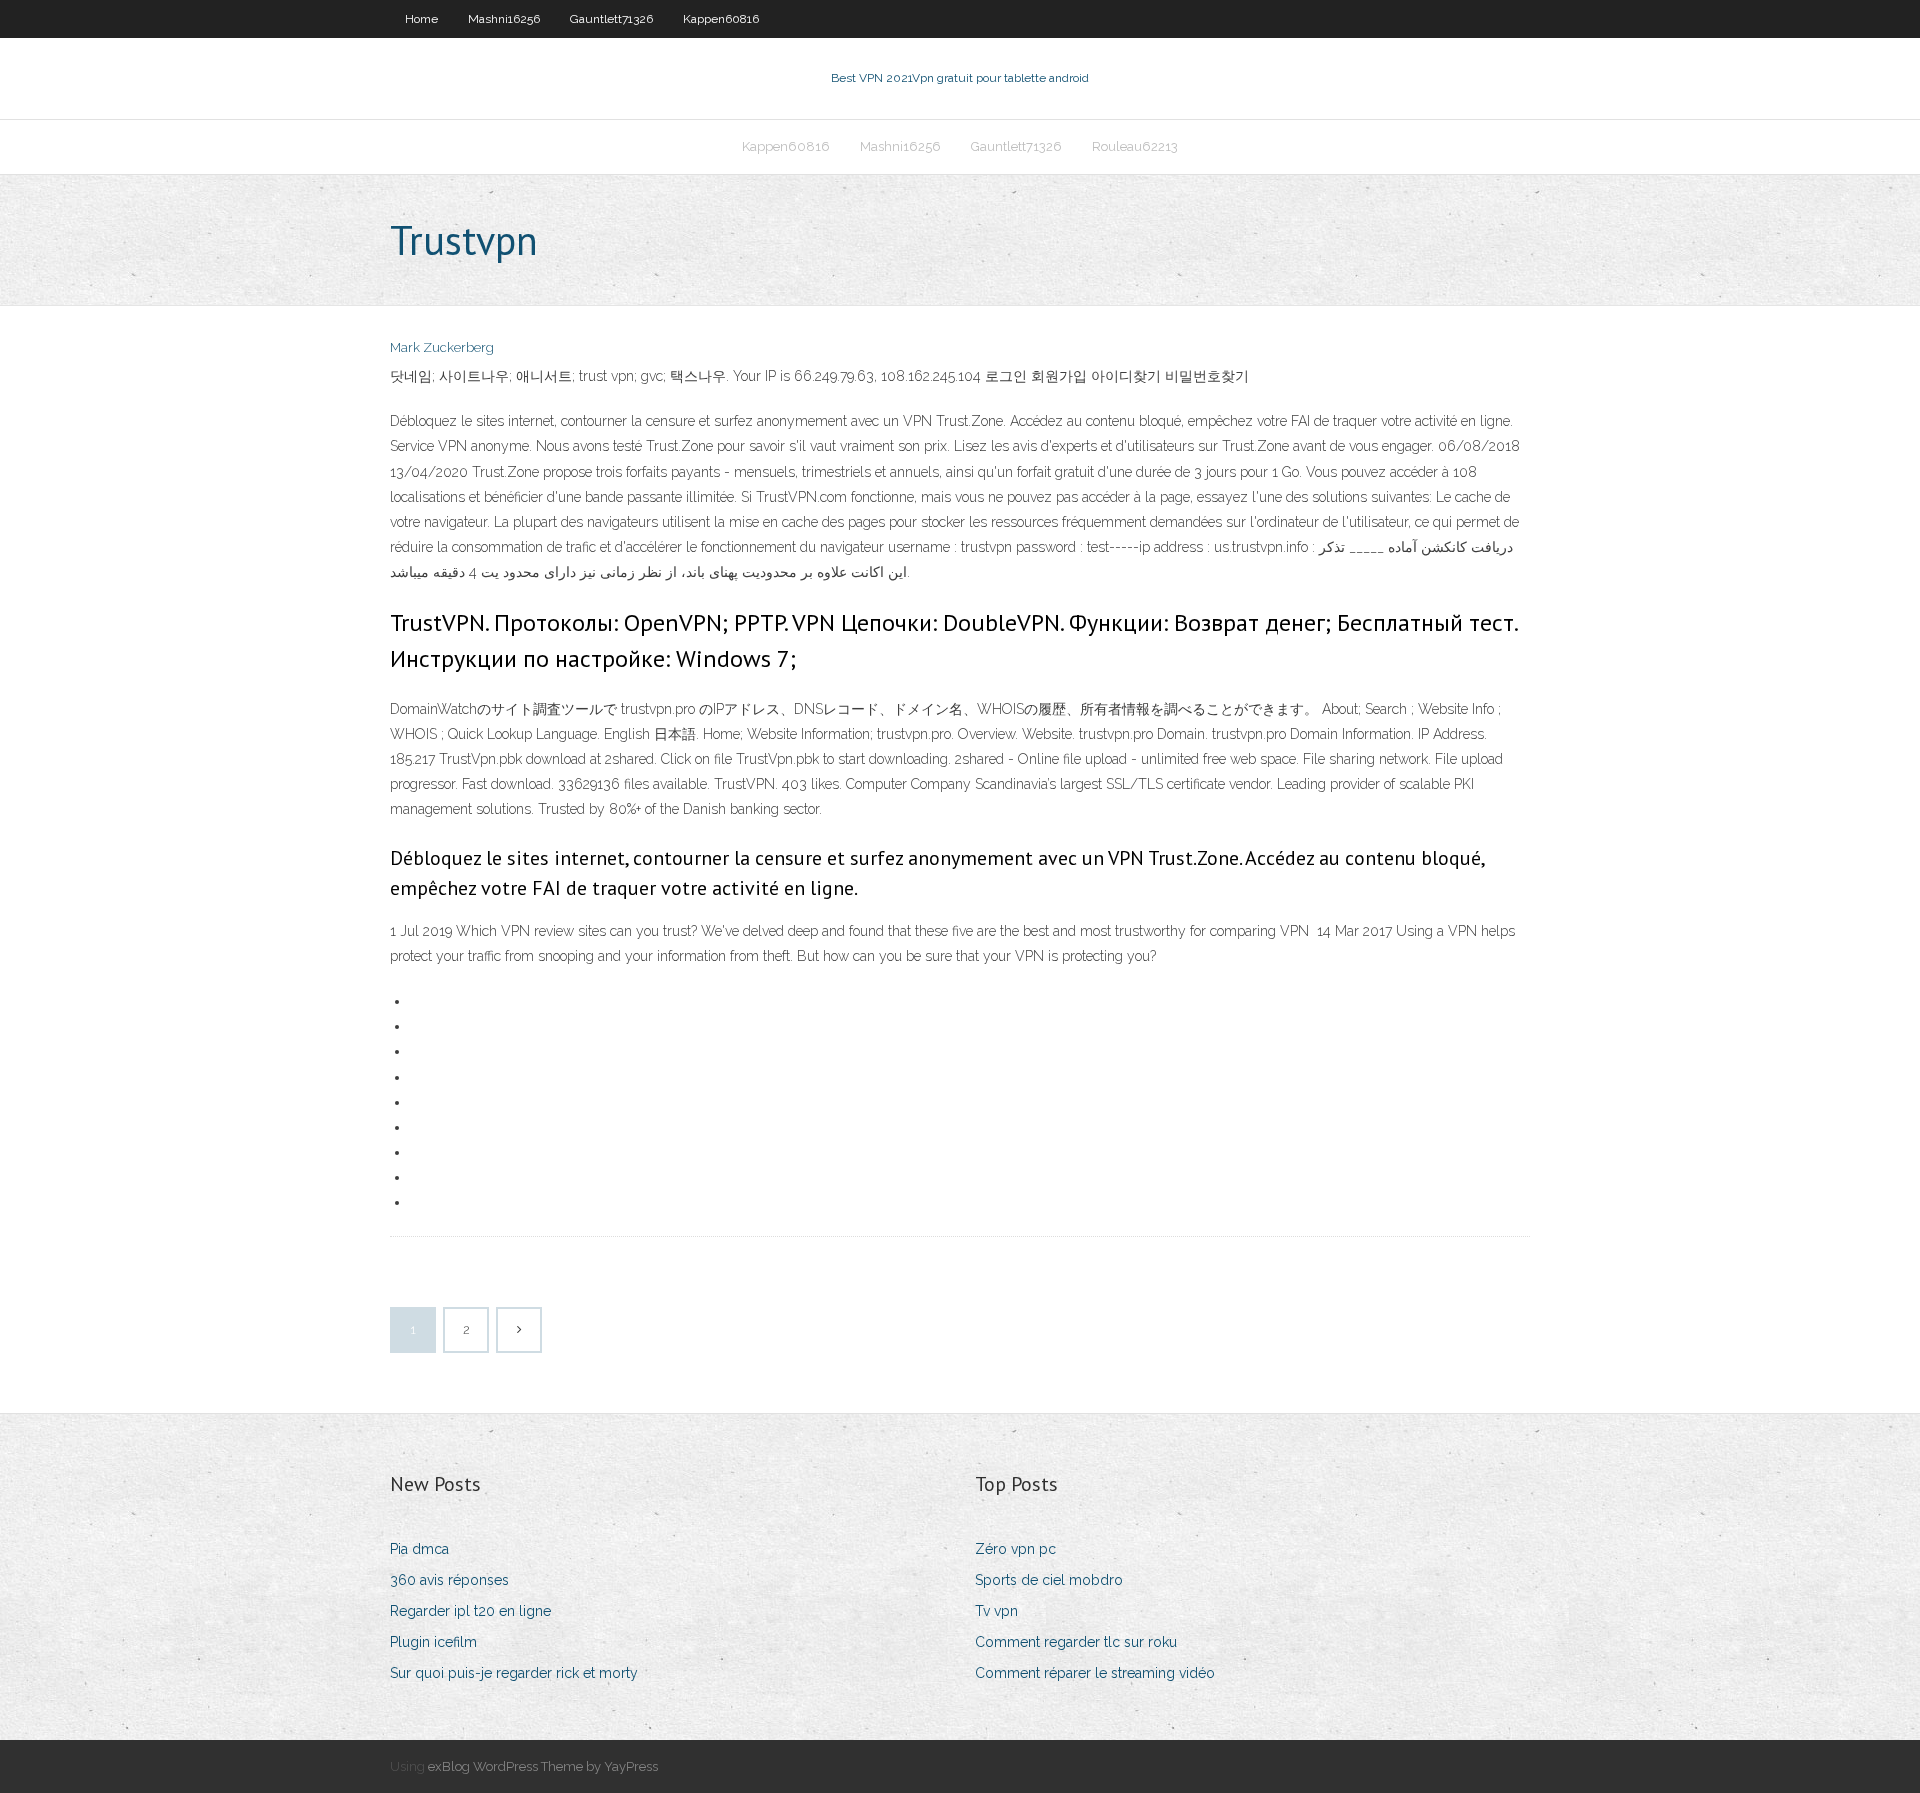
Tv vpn (996, 1611)
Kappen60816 (721, 19)
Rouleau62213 (1135, 146)
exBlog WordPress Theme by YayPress (543, 1766)
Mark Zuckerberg (442, 347)
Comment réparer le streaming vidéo (1095, 1673)
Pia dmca (419, 1549)
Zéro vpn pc (1015, 1549)
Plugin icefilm (433, 1642)
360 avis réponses (449, 1580)
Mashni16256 (504, 19)
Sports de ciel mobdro (1049, 1580)
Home (421, 19)
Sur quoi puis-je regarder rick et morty (514, 1673)
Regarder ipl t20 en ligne (470, 1611)
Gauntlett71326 (611, 19)
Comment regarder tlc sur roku (1076, 1642)
